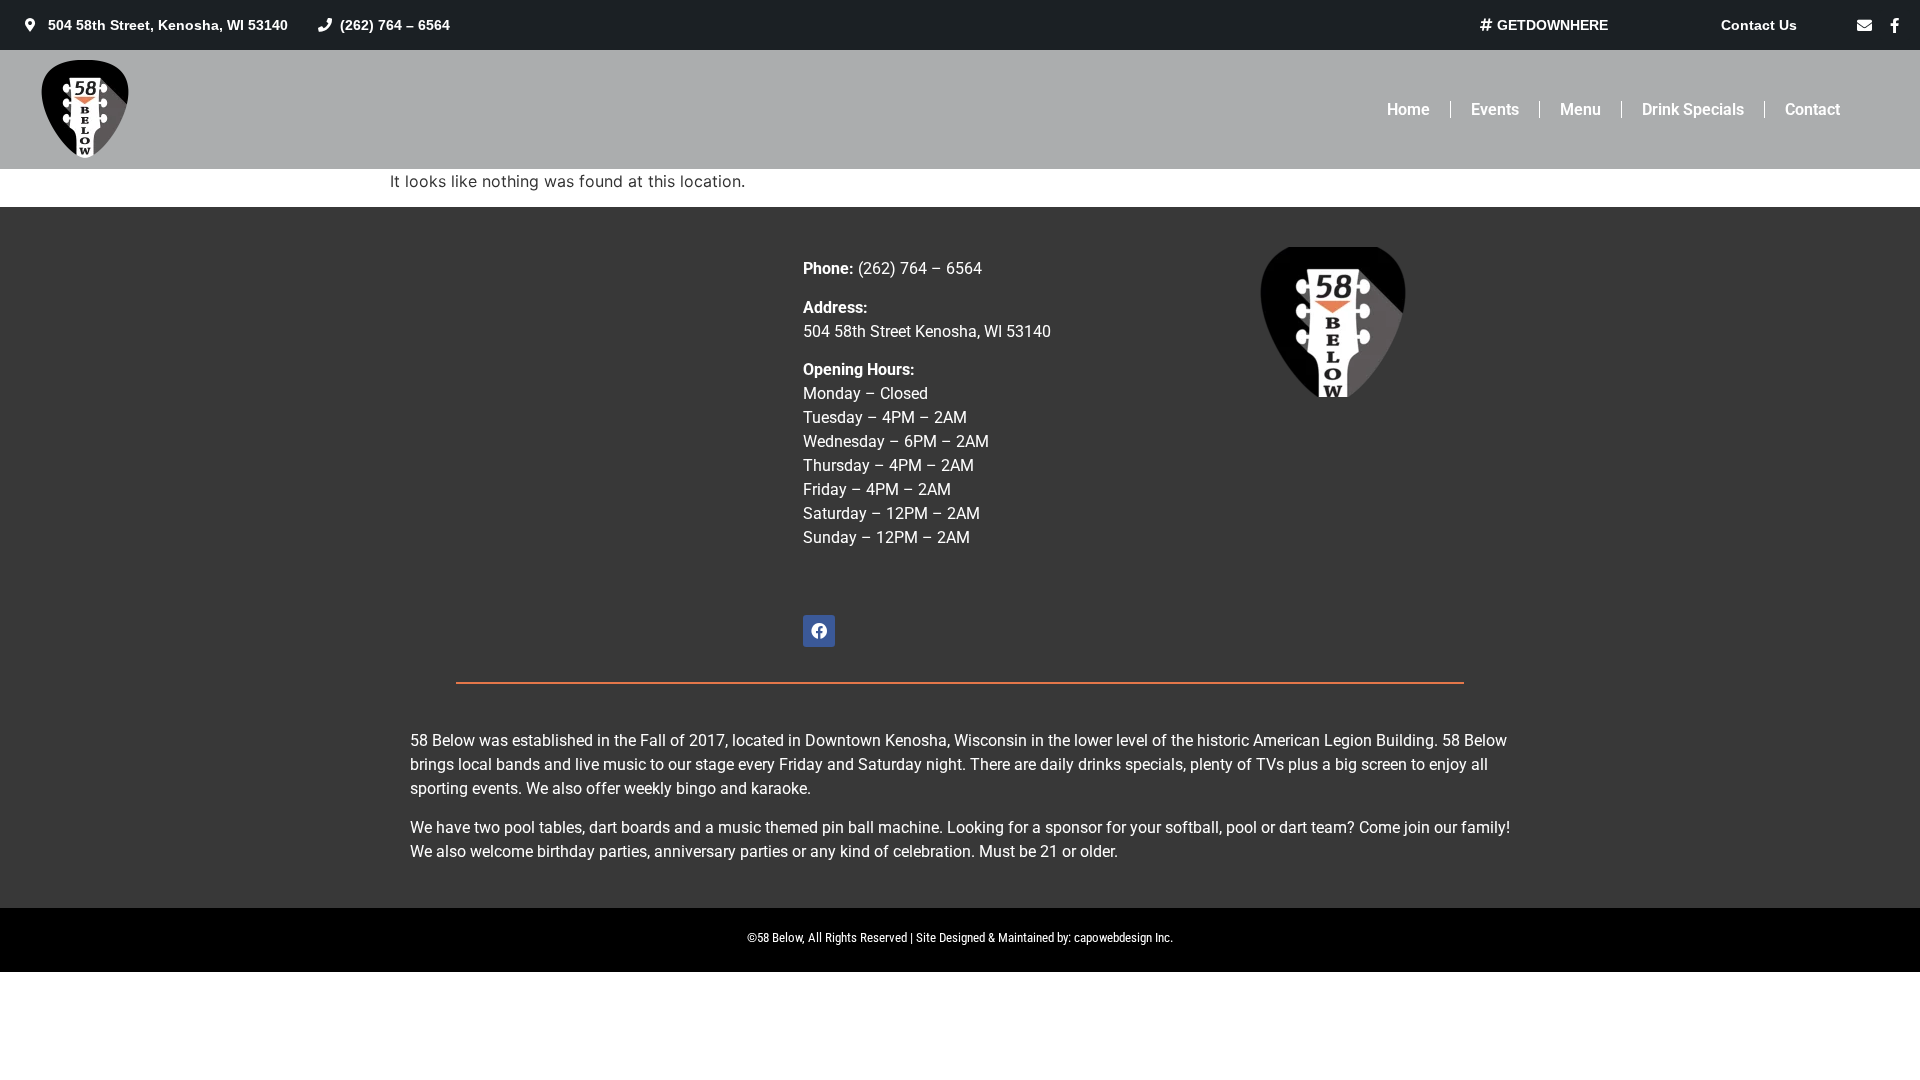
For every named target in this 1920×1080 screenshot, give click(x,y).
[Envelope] (1865, 25)
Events (1495, 109)
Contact (1812, 109)
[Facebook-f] (1895, 25)
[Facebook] (819, 631)
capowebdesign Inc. (1123, 937)
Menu (1580, 109)
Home (1408, 109)
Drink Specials (1693, 109)
